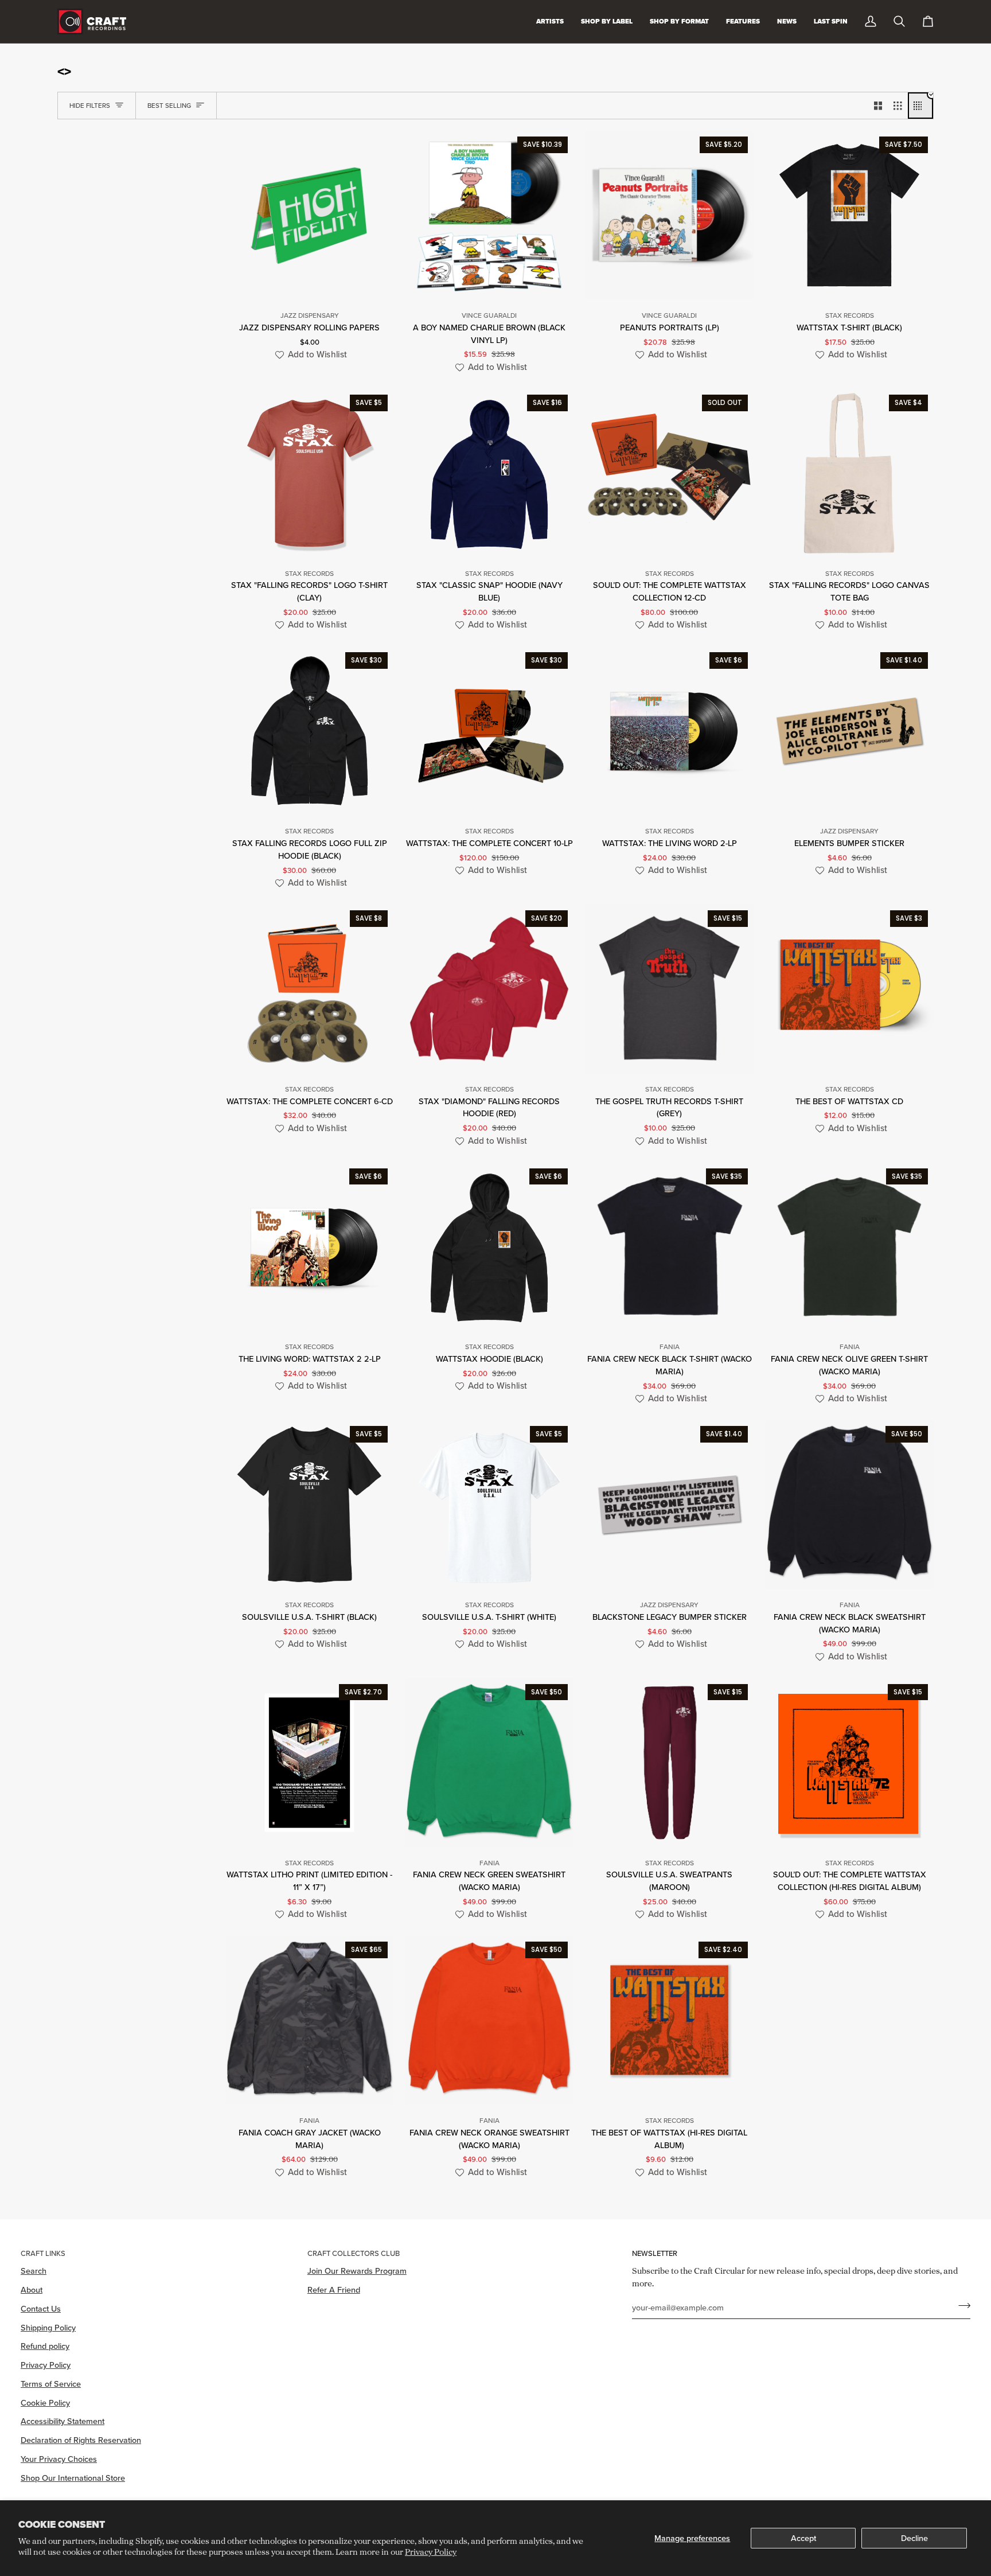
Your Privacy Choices (59, 2459)
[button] (309, 355)
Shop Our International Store (73, 2478)
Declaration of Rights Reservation (81, 2440)
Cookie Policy (45, 2402)
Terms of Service (51, 2384)
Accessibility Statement (63, 2421)
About (32, 2289)
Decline (914, 2538)
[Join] (961, 2306)
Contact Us (41, 2308)
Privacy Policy (431, 2552)
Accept (803, 2538)
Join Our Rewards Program (357, 2271)
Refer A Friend (334, 2289)
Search (34, 2271)
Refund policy (45, 2346)
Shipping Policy (48, 2327)
